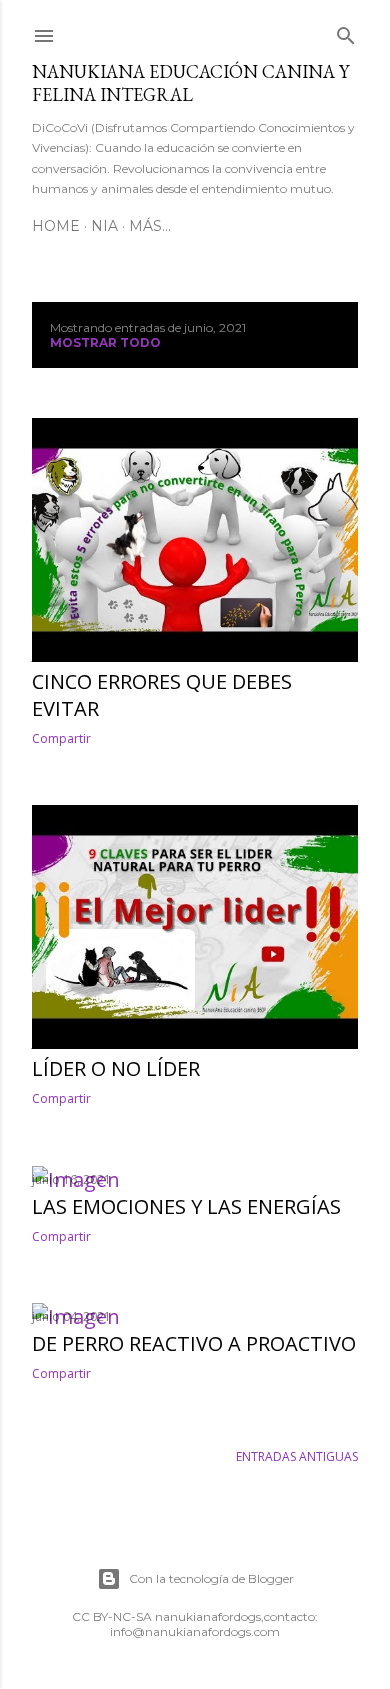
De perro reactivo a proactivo (194, 1343)
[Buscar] (346, 32)
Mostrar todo (105, 342)
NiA (104, 226)
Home (56, 226)
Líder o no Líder (116, 1068)
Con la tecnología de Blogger (211, 1578)
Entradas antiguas (297, 1456)
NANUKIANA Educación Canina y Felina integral (190, 83)
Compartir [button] (61, 738)
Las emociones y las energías (186, 1206)
